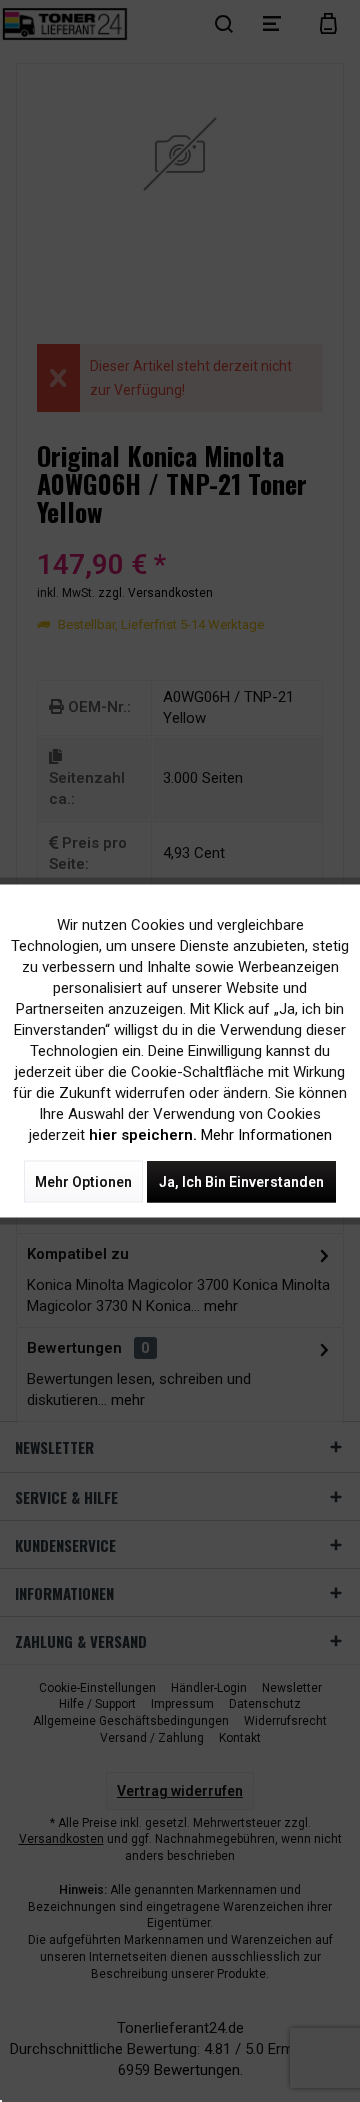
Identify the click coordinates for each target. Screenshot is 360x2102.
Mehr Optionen (83, 1182)
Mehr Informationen (266, 1135)
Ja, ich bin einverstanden (241, 1182)
